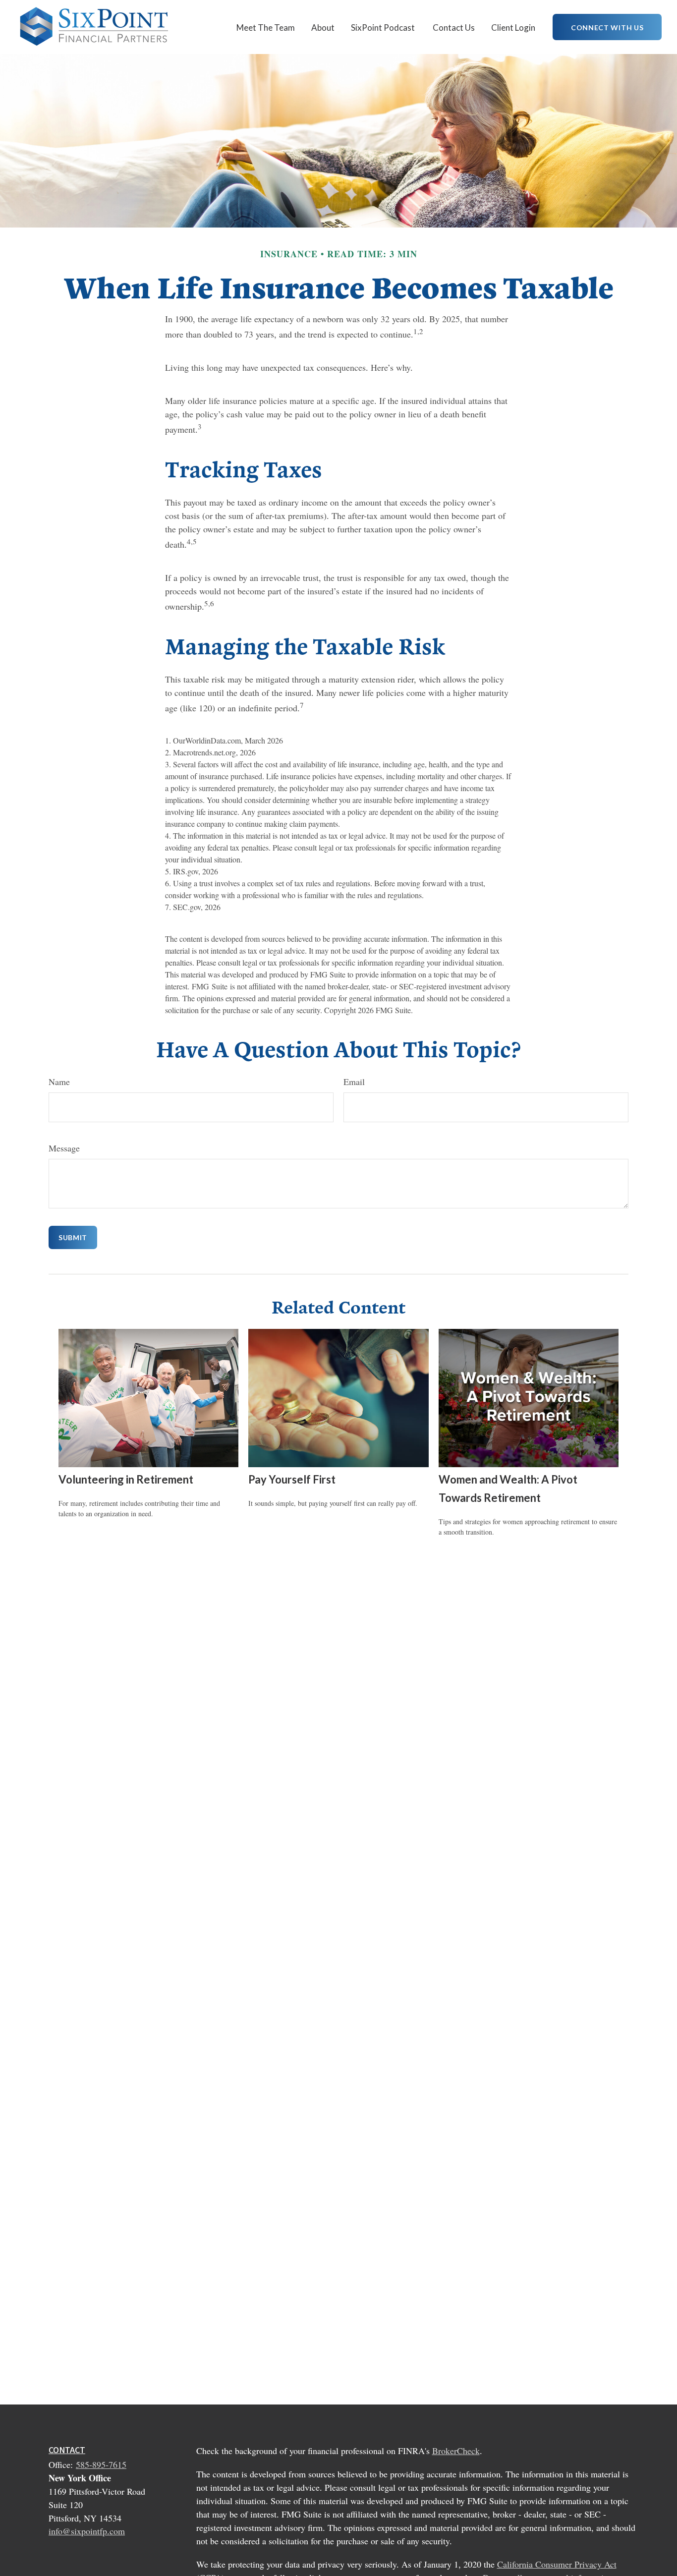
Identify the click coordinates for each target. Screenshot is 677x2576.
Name (59, 1082)
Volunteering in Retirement (126, 1479)
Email (354, 1082)
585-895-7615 (101, 2464)
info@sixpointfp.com (87, 2531)
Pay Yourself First (292, 1479)
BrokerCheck (456, 2451)
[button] (266, 27)
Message (64, 1148)
